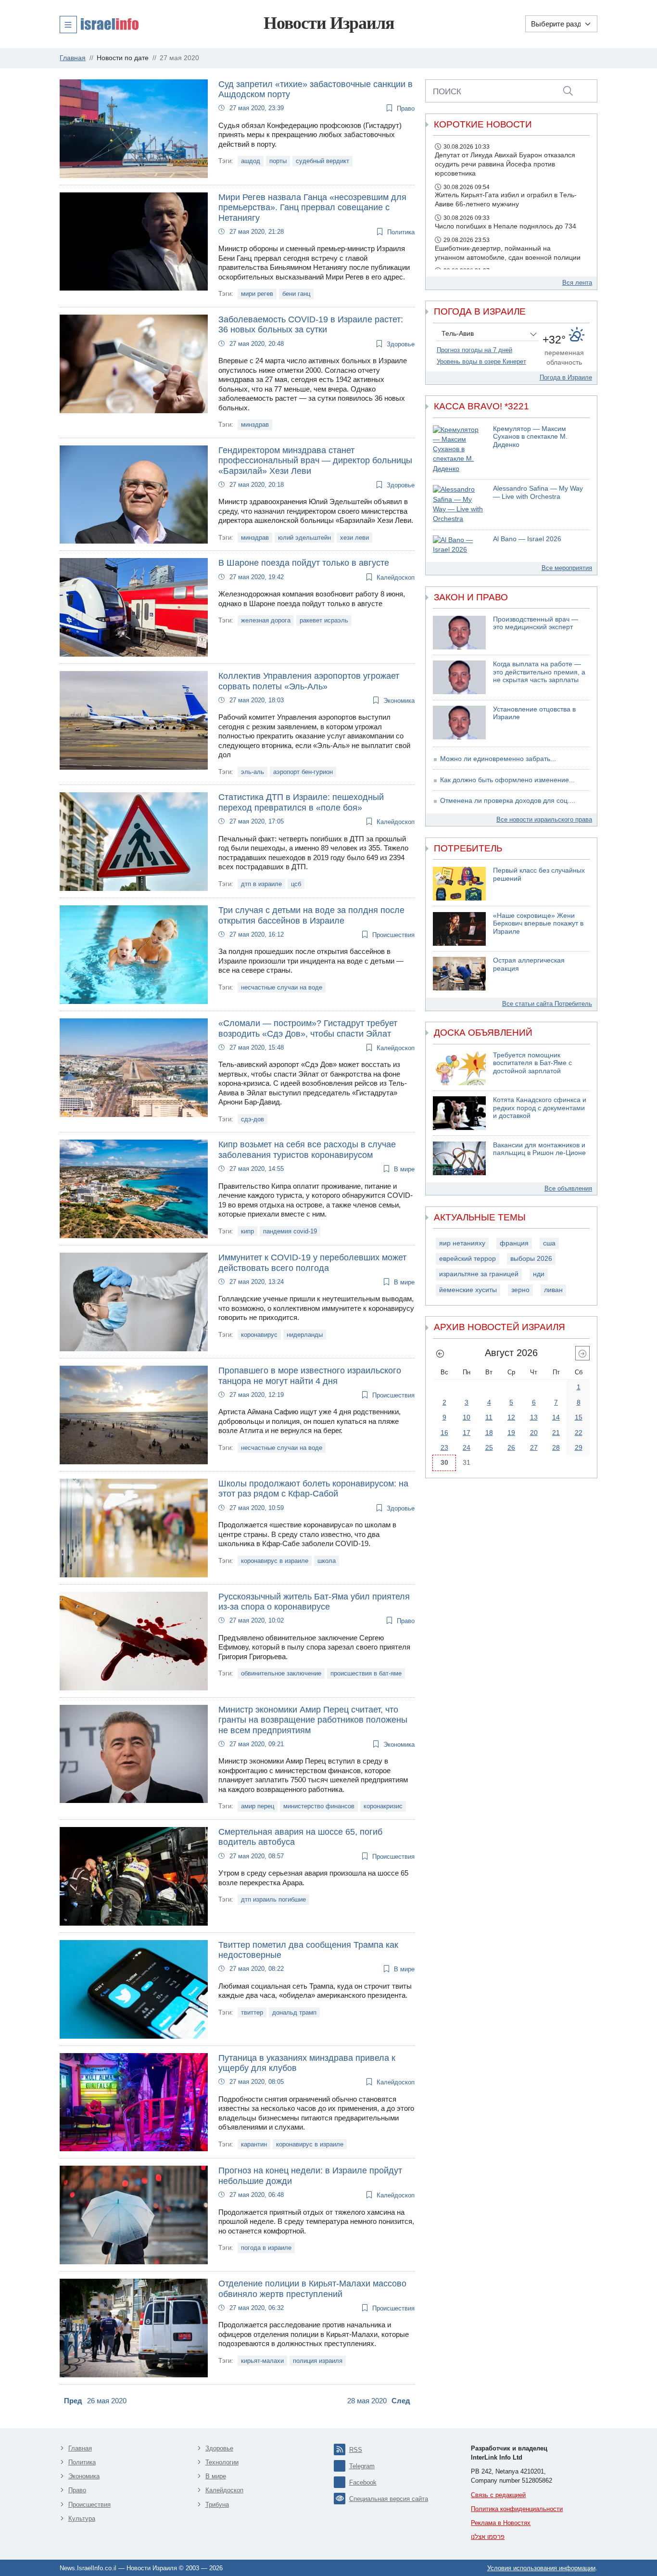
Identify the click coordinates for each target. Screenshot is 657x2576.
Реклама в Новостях (501, 2523)
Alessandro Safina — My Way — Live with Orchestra (538, 493)
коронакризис (383, 1806)
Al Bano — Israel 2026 (527, 539)
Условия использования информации (541, 2568)
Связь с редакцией (498, 2495)
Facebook (363, 2482)
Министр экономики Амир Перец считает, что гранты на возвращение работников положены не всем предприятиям (313, 1720)
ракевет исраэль (324, 620)
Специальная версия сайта (389, 2499)
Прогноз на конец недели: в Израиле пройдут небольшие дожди (310, 2176)
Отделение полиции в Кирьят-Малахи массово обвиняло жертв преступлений (312, 2289)
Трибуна (217, 2505)
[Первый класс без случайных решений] (459, 884)
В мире (404, 1169)
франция (514, 1243)
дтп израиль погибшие (273, 1899)
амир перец (258, 1806)
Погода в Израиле (566, 377)
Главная (80, 2448)
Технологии (222, 2462)
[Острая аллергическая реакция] (459, 974)
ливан (553, 1290)
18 (489, 1433)
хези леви (354, 538)
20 (534, 1433)
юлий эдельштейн (304, 538)
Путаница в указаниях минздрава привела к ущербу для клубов (307, 2063)
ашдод (251, 161)
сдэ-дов (253, 1119)
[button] (99, 24)
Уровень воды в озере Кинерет (481, 362)
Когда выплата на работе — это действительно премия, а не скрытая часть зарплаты (539, 672)
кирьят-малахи (262, 2361)
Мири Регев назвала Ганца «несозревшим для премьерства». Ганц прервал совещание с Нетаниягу (312, 208)
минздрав (255, 425)
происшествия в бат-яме (366, 1673)
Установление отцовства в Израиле (534, 713)
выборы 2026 (531, 1259)
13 (534, 1417)
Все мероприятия (567, 568)
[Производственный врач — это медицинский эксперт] (459, 633)
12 (511, 1417)
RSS (356, 2450)
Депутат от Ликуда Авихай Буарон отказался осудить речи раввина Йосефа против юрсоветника (505, 164)
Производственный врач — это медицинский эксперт (536, 623)
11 (489, 1417)
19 (511, 1433)
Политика (401, 232)
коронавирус (259, 1335)
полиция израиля (318, 2361)
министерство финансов (319, 1806)
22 (579, 1433)
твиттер (252, 2012)
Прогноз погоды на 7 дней (474, 350)
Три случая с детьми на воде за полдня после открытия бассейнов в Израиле (311, 915)
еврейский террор (467, 1259)
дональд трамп (294, 2012)
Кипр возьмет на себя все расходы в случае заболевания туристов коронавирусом (307, 1150)
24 (467, 1447)
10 (467, 1417)
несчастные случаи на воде (282, 987)
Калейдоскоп (396, 577)
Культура (82, 2519)
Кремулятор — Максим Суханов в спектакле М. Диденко (530, 437)
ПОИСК (447, 91)
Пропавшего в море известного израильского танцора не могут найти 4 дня (310, 1376)
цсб (296, 884)
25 (489, 1447)
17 (467, 1433)
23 (444, 1447)
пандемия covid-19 (290, 1231)
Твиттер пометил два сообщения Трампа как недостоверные (308, 1950)
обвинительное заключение (281, 1673)
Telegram (362, 2466)
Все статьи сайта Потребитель (547, 1004)
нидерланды (305, 1335)
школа (327, 1561)
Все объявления (568, 1188)
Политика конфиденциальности (517, 2509)
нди (539, 1274)
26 (511, 1447)
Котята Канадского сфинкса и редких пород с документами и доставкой (540, 1108)
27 (534, 1447)
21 (556, 1433)
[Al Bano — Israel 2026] (459, 545)
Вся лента (577, 283)
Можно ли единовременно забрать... (498, 759)
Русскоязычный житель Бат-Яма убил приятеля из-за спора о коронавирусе (314, 1602)
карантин (254, 2144)
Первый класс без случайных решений (539, 875)
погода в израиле (266, 2248)
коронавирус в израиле (275, 1561)
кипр (247, 1231)
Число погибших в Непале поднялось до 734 (505, 226)
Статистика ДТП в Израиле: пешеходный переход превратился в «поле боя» (301, 802)
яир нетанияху (462, 1243)
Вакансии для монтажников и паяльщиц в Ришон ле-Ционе (539, 1149)
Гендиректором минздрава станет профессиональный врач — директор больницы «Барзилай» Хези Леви (315, 461)
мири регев (257, 294)
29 (579, 1447)
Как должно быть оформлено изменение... (507, 780)
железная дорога (266, 620)
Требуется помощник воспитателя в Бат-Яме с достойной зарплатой (532, 1063)
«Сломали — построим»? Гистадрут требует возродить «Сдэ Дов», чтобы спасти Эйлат (308, 1028)
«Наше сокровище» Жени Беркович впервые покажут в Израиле (538, 924)
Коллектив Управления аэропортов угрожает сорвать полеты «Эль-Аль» (309, 681)
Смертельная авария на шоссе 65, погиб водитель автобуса (300, 1837)
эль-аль (253, 772)
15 (579, 1417)
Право (406, 108)
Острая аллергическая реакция (529, 964)
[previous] (440, 1353)
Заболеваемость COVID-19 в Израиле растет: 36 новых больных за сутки (311, 325)
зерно (520, 1290)
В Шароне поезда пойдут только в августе (304, 563)
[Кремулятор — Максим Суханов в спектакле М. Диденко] (459, 450)
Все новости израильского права (544, 819)
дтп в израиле (261, 884)
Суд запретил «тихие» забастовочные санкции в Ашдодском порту (316, 89)
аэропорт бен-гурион (303, 772)
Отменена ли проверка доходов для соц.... (508, 801)
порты (278, 161)
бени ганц (296, 294)
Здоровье (401, 344)
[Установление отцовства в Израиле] (459, 723)
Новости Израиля (329, 23)
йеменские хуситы (468, 1290)
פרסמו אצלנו (488, 2537)
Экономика (399, 701)
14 (556, 1417)
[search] (568, 91)
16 (444, 1433)
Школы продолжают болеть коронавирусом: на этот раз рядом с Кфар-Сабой (313, 1489)
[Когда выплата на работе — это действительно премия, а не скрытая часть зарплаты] (459, 677)
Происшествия (393, 935)
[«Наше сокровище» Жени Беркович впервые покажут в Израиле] (459, 929)
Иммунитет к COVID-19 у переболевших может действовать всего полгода (312, 1263)
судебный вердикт (322, 161)
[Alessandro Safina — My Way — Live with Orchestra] (459, 504)
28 (556, 1447)
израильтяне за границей (479, 1274)
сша (549, 1243)
